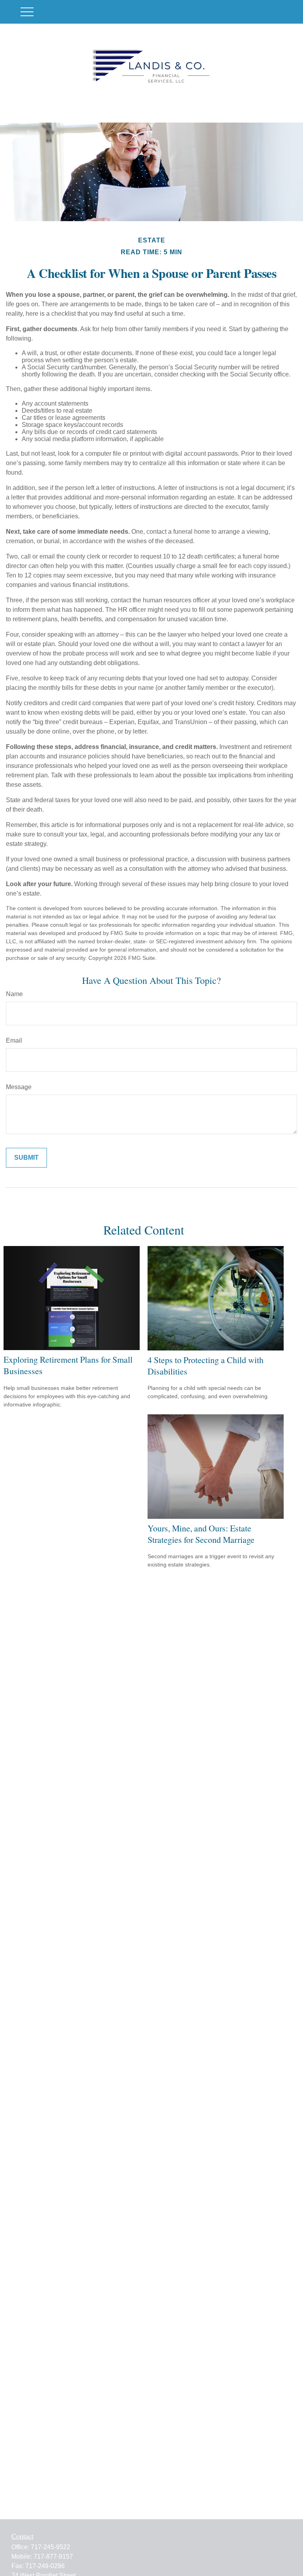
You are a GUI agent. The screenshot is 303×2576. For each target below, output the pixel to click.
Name (14, 994)
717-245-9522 (50, 2547)
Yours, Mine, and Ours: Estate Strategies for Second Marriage (201, 1534)
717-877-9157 (53, 2556)
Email (14, 1040)
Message (19, 1087)
